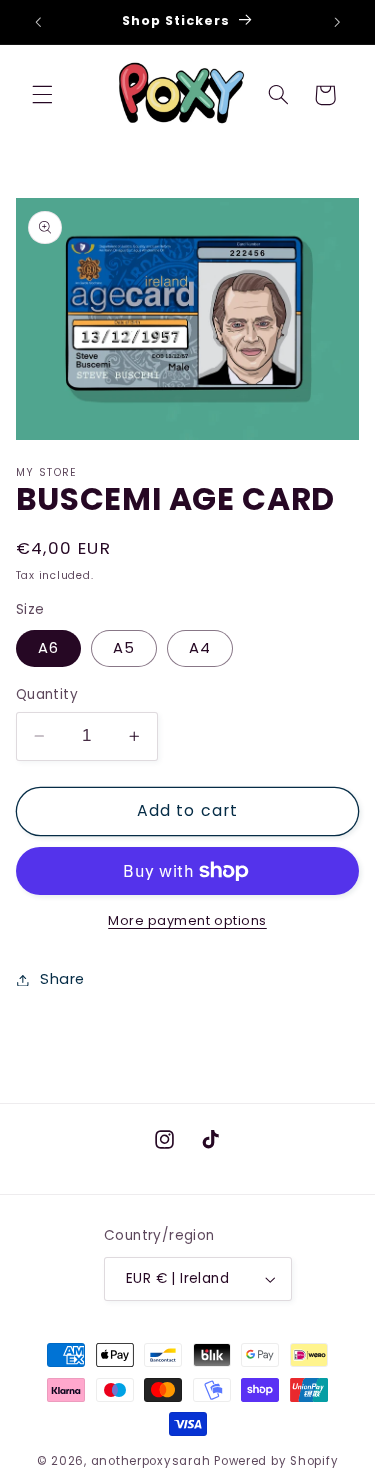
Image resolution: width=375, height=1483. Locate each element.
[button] (42, 95)
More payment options (187, 920)
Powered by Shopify (276, 1461)
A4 (200, 648)
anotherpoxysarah (151, 1461)
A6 (48, 648)
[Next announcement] (337, 22)
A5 (124, 648)
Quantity (47, 694)
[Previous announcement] (38, 22)
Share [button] (62, 979)
